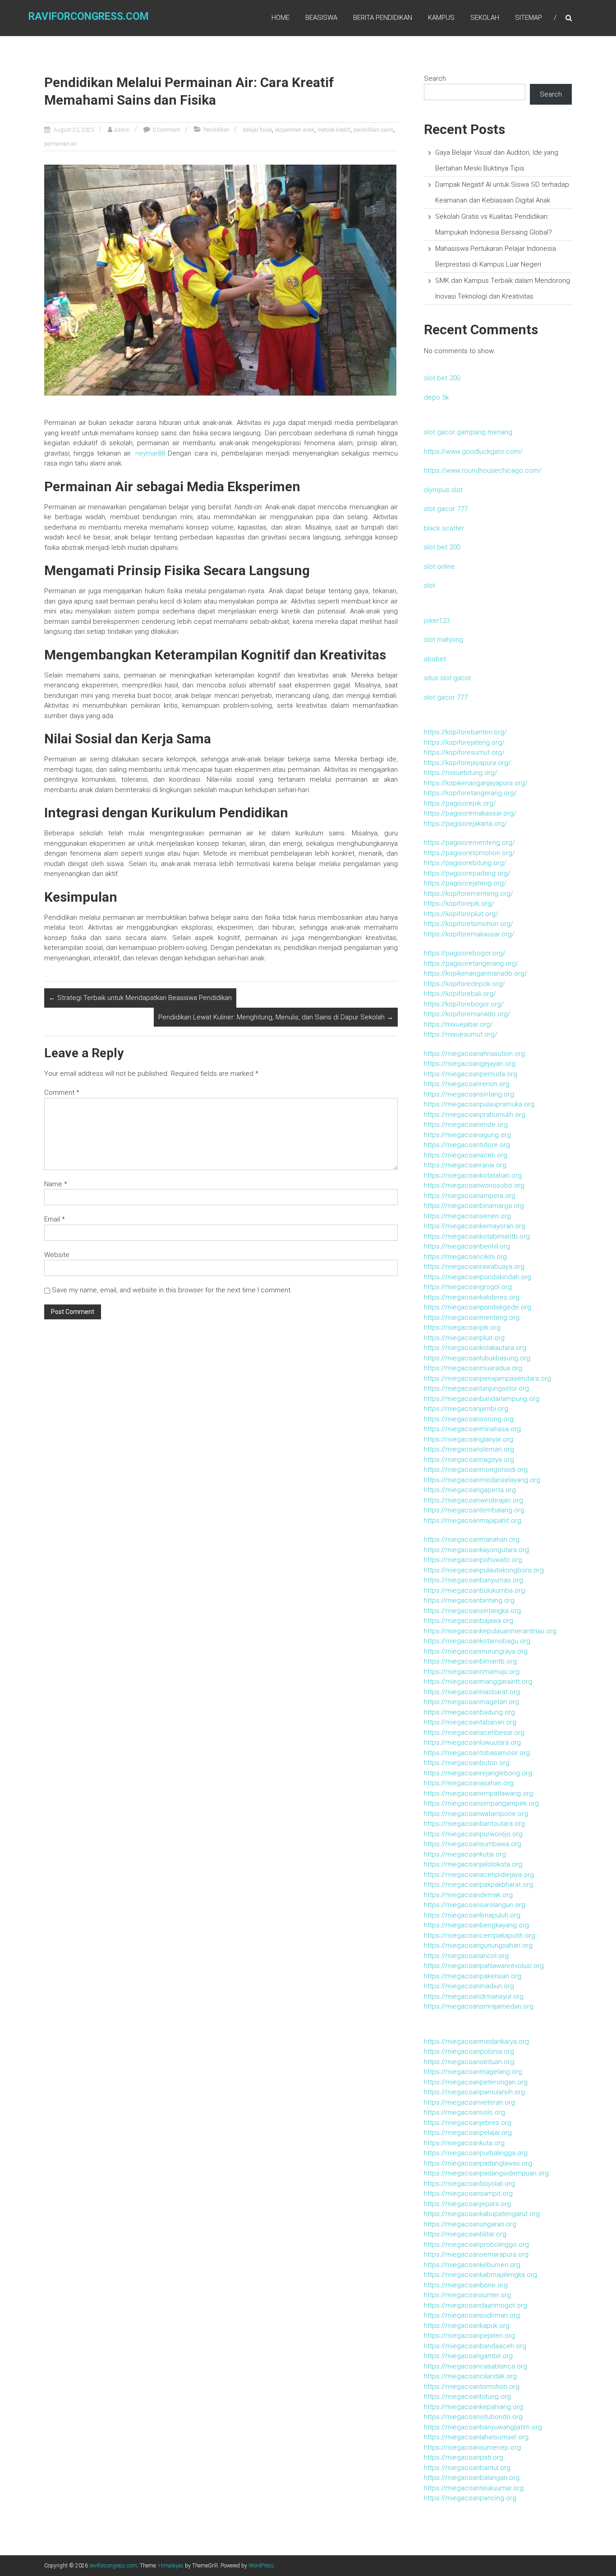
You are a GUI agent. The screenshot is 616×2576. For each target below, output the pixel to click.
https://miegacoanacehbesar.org (474, 1733)
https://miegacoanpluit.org (464, 1338)
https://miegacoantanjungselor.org (476, 1388)
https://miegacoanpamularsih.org (474, 2092)
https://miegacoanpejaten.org (469, 2336)
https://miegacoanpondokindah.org (478, 1277)
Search (435, 78)
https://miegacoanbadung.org (469, 1712)
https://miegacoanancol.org (466, 1956)
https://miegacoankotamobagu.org (477, 1641)
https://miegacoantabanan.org (470, 1722)
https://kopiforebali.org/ (460, 994)
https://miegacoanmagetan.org (471, 1702)
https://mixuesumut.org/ (461, 1034)
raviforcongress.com (89, 16)
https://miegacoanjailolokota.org (473, 1864)
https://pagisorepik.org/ (460, 803)
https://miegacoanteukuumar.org (474, 2488)
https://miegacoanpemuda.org (471, 1074)
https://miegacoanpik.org (462, 1327)
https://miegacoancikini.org (465, 1257)
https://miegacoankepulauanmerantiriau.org (490, 1631)
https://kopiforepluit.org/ (461, 914)
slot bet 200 (442, 378)
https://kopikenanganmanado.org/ (476, 973)
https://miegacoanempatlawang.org (478, 1793)
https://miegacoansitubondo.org (473, 2417)
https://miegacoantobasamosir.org (477, 1753)
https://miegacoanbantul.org (467, 2468)
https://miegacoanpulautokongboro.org (484, 1570)
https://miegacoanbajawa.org (469, 1621)
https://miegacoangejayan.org (470, 1064)
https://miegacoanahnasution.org (474, 1054)
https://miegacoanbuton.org (467, 1763)
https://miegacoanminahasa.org (472, 1429)
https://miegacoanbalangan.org (472, 2478)
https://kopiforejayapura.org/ (467, 763)
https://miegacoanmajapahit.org (473, 1521)
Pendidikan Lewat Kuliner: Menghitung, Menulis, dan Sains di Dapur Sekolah (276, 1017)
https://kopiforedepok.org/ (464, 984)
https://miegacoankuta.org (464, 2143)
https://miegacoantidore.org (467, 1145)
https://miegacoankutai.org (465, 1854)
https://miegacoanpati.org (464, 2457)
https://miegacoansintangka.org (472, 1611)
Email (55, 1219)
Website (57, 1255)
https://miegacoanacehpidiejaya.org (479, 1875)
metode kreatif (334, 130)
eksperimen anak (295, 130)
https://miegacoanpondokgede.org (478, 1307)
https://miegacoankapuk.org (467, 2326)
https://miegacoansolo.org (464, 2112)
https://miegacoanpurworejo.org (473, 1834)
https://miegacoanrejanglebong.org (478, 1773)
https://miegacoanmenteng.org (472, 1318)
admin (122, 130)
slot (430, 585)
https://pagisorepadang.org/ (467, 873)
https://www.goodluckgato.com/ (473, 452)
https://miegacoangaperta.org (470, 1490)
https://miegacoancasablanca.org (476, 2366)
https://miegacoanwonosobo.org (474, 1185)
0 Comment (166, 130)
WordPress (261, 2566)
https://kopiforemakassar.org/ (469, 934)
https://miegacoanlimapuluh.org (472, 1915)
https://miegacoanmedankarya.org (476, 2041)
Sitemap (529, 18)
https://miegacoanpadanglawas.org (478, 2163)
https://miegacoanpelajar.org (468, 2133)
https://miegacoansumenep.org (472, 2447)
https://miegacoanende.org (466, 1124)
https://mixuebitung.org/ (461, 773)
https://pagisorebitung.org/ (465, 863)
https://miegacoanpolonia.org (469, 2051)
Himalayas (171, 2566)
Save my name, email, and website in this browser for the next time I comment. (172, 1290)
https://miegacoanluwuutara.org (472, 1742)
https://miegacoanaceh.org (466, 1155)
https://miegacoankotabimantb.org (477, 1236)
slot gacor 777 (446, 509)
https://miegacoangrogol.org (468, 1287)
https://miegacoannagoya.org (469, 1460)
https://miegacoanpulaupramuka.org (479, 1104)
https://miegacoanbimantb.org (470, 1661)
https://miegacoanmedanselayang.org (482, 1480)
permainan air (60, 144)
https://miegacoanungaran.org (470, 2224)
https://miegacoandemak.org (468, 1895)
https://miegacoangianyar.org (469, 1439)
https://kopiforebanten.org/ (465, 732)
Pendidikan (216, 130)
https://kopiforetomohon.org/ (469, 924)
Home (280, 18)
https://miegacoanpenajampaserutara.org (487, 1378)
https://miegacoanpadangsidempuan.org (486, 2173)
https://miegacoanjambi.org (466, 1409)
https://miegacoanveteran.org (469, 2102)
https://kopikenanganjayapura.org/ (476, 783)
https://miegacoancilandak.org (470, 2376)
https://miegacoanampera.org (470, 1196)
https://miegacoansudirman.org (472, 2315)
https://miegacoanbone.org (466, 2285)
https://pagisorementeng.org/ (469, 843)
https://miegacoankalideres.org (472, 1297)
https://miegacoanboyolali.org (469, 2184)
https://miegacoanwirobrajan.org (473, 1500)
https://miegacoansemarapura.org (476, 2254)
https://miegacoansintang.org (469, 1094)
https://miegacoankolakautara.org (475, 1348)
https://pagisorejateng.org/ (465, 883)
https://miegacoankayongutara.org (476, 1550)
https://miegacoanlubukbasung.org (477, 1358)
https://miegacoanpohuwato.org (473, 1560)
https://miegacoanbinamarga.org (474, 1206)
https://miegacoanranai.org (465, 1165)
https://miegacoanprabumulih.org (475, 1115)
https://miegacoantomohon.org (472, 2387)
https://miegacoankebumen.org (472, 2265)
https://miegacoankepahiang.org (473, 2407)
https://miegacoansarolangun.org (475, 1905)
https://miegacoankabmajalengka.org (480, 2275)
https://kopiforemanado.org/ (467, 1014)
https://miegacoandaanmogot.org (476, 2305)
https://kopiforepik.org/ (459, 903)
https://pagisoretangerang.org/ (471, 963)
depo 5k (436, 397)
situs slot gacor (448, 678)
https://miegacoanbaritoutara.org (474, 1824)
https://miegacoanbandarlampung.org (482, 1399)
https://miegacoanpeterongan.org (476, 2082)
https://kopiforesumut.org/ (464, 752)
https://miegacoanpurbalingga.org (476, 2153)
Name (56, 1184)
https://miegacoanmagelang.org (473, 2072)
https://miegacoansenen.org (467, 1216)
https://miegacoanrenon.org (467, 1084)
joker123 (437, 621)
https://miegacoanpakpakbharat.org (478, 1885)
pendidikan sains (374, 130)
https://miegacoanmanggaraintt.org (478, 1682)
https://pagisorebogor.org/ (465, 953)
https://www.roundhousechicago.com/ (483, 470)
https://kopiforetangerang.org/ (470, 793)
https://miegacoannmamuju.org (472, 1672)
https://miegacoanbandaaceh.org (475, 2346)
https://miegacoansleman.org (469, 1449)
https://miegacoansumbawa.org (473, 1844)
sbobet (435, 659)
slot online (439, 567)
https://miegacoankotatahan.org (473, 1175)
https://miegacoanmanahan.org (472, 1539)
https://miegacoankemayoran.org (475, 1226)
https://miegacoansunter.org (467, 2295)
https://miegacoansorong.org (469, 1419)
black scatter (444, 528)
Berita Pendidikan (383, 18)
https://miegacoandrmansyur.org (474, 1996)
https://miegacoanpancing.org (470, 2498)
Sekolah (485, 18)
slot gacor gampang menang (468, 432)
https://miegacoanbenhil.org (467, 1246)
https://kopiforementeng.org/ (469, 894)
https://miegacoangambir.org (468, 2356)
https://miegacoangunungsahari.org (478, 1945)
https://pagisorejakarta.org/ (466, 824)
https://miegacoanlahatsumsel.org (476, 2437)
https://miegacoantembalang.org (474, 1510)
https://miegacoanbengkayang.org (476, 1925)
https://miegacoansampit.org (468, 2194)
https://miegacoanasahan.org (469, 1783)
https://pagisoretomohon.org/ (469, 853)
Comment (62, 1092)
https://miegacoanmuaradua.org (473, 1368)
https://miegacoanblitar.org (465, 2234)
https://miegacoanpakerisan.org (473, 1976)
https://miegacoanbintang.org (469, 1600)
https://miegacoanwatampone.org (476, 1814)
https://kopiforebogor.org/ (464, 1004)
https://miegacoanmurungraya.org (476, 1651)
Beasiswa (321, 18)
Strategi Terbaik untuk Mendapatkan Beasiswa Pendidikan (140, 998)
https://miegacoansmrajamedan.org (479, 2006)
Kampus (441, 18)
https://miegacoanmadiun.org (469, 1986)
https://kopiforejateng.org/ (464, 742)
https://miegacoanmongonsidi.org (476, 1470)
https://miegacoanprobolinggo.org (476, 2244)
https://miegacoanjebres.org (468, 2123)
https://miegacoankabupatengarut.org (482, 2214)
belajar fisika (257, 130)
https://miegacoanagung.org (467, 1135)
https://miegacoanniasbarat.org (472, 1692)
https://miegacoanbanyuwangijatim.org (483, 2427)
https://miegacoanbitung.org (467, 2396)
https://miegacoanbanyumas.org (473, 1580)
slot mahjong (444, 640)
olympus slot (443, 490)
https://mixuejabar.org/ (458, 1024)
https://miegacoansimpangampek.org (481, 1803)
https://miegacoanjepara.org (467, 2204)
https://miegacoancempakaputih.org (480, 1935)
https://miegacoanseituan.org (469, 2062)
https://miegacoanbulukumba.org (474, 1590)
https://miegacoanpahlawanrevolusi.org (484, 1966)
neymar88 (150, 453)
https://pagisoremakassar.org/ (470, 813)
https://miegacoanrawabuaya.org (474, 1267)
